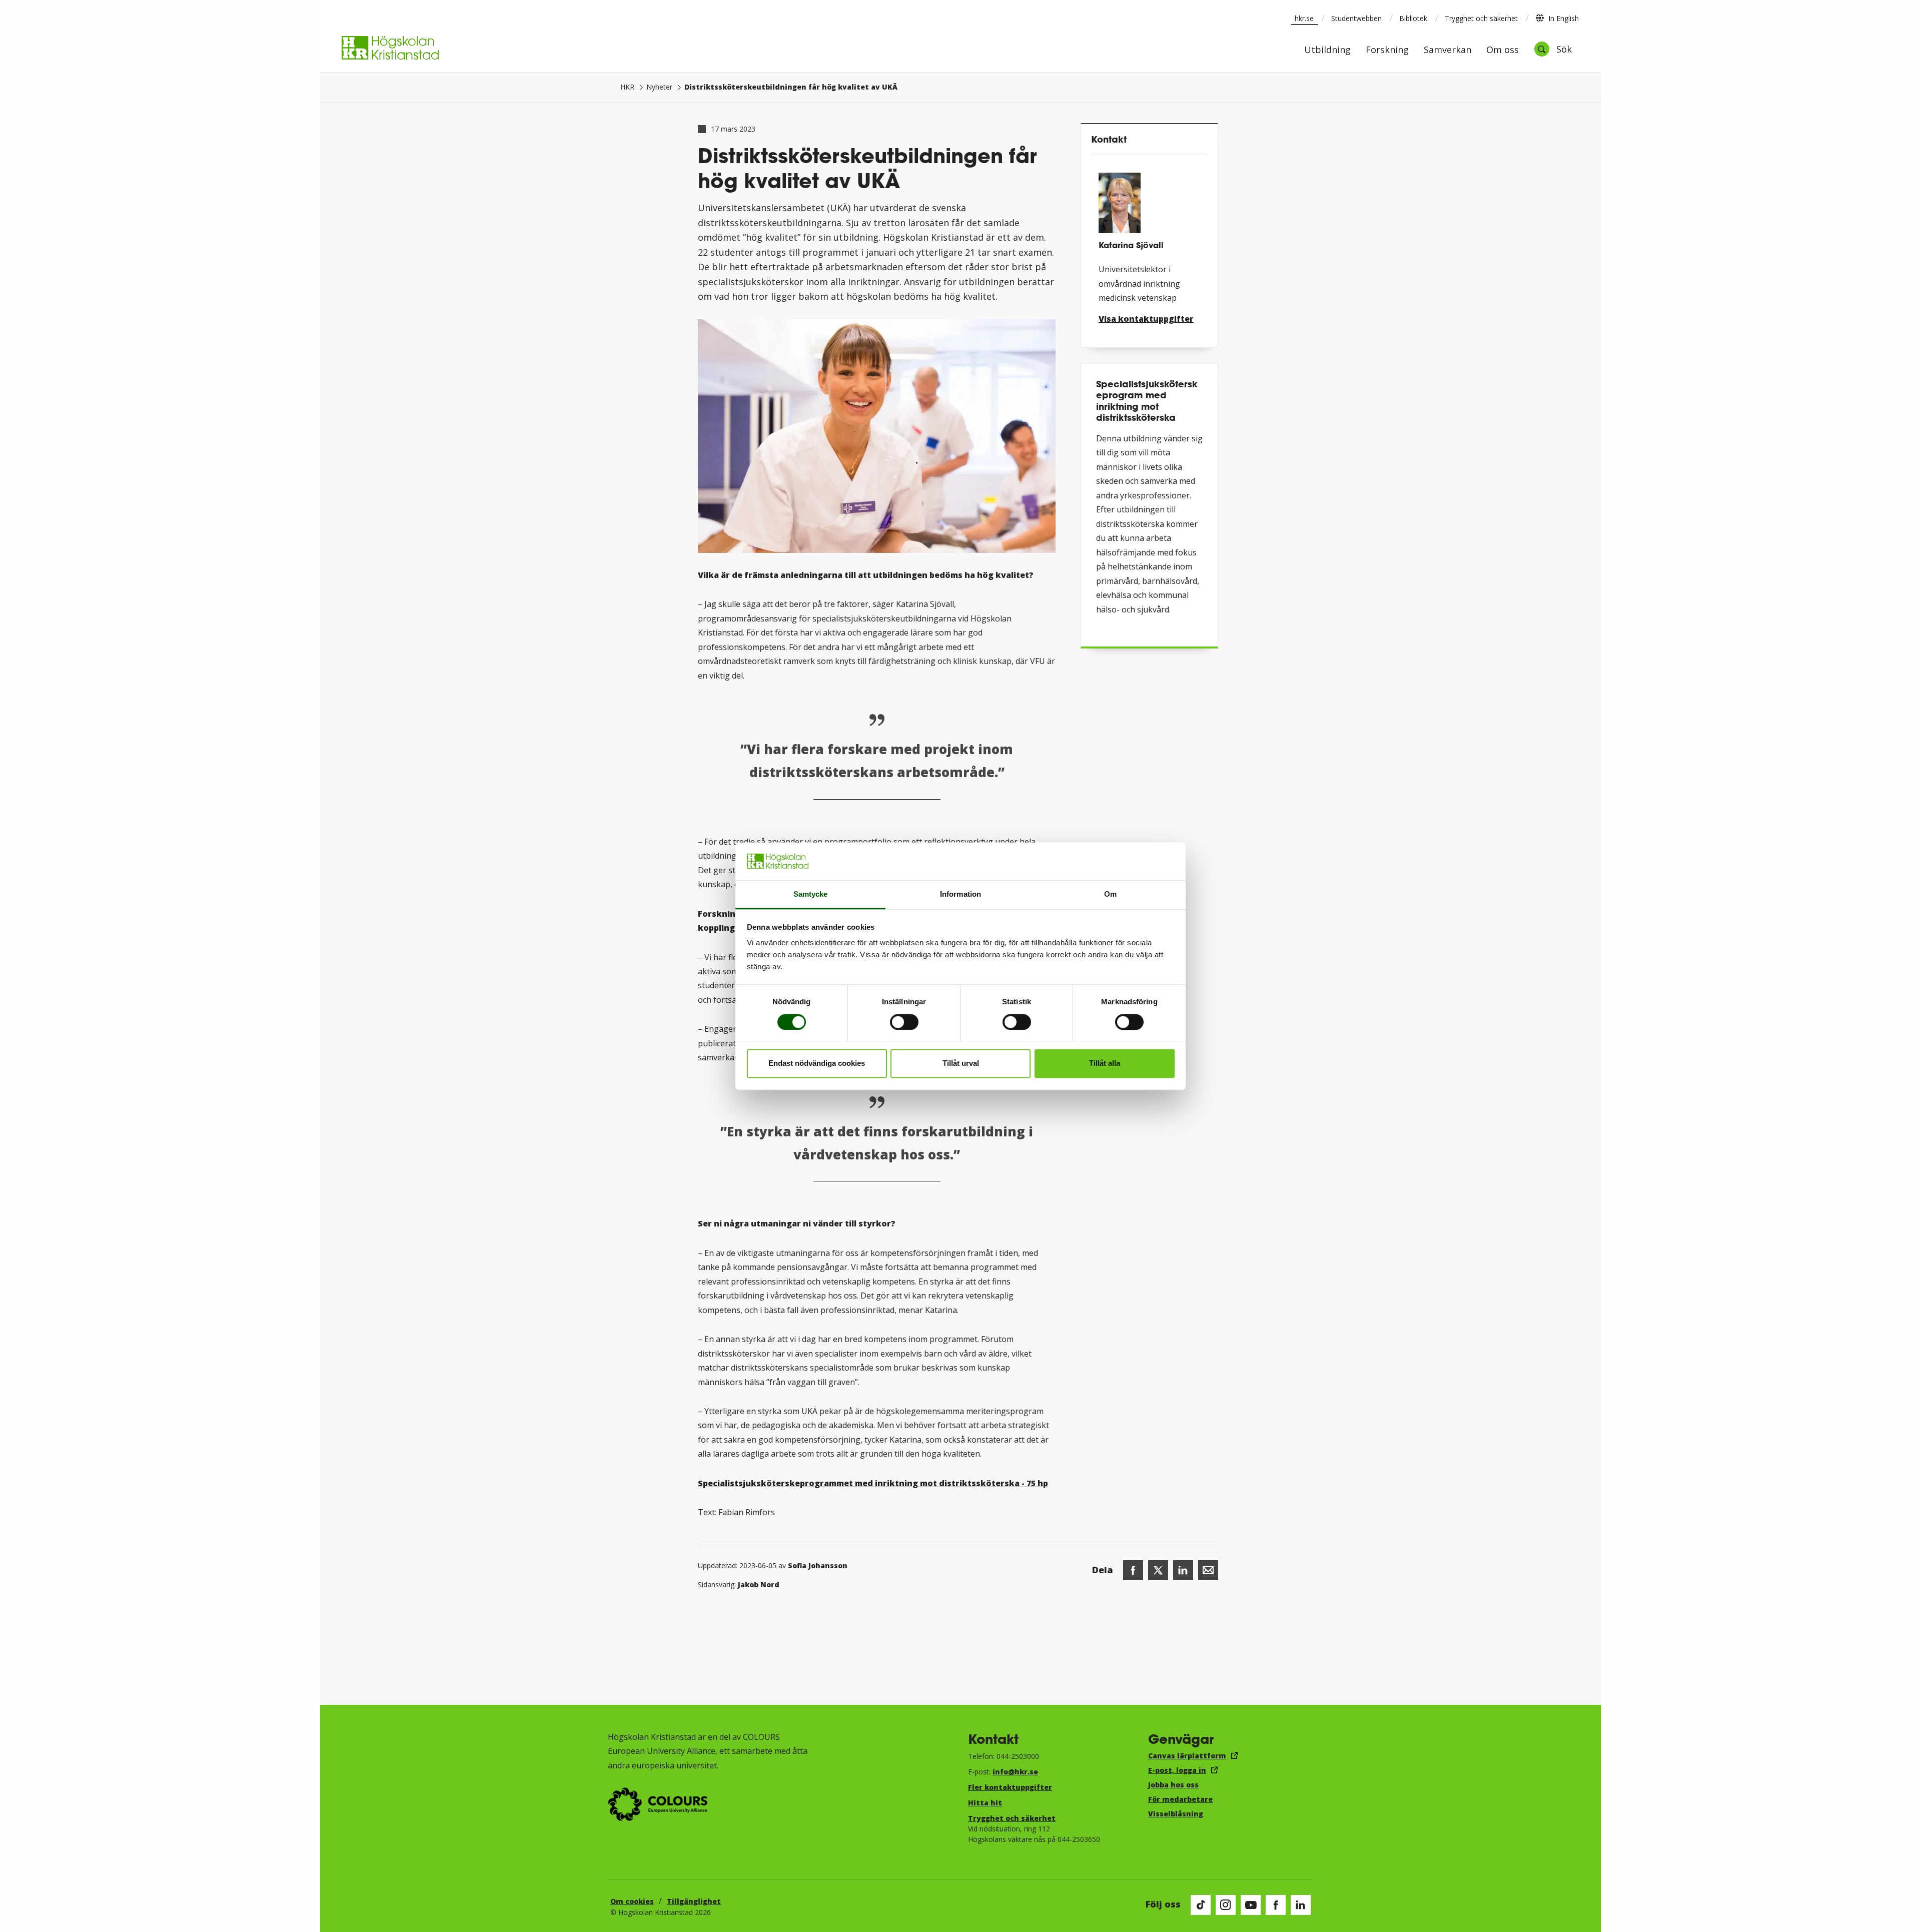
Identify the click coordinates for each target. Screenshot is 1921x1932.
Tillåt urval (961, 1064)
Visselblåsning (1176, 1814)
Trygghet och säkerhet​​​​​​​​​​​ (1012, 1818)
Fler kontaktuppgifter (1010, 1787)
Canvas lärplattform (1187, 1756)
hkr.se (1304, 18)
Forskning (1387, 50)
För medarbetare (1180, 1799)
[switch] (904, 1022)
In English (1564, 18)
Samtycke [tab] (811, 894)
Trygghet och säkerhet (1481, 18)
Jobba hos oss (1173, 1785)
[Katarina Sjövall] (1149, 199)
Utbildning (1327, 50)
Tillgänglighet (694, 1901)
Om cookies (632, 1901)
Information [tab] (960, 894)
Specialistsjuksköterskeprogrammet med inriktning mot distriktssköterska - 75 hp (873, 1483)
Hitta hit (985, 1803)
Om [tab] (1110, 894)
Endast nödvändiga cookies (817, 1064)
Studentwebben (1356, 18)
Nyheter (659, 87)
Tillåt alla (1105, 1064)
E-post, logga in (1177, 1770)
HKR (627, 87)
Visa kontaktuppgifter (1146, 319)
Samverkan (1448, 50)
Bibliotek (1413, 18)
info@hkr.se (1015, 1772)
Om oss (1503, 50)
